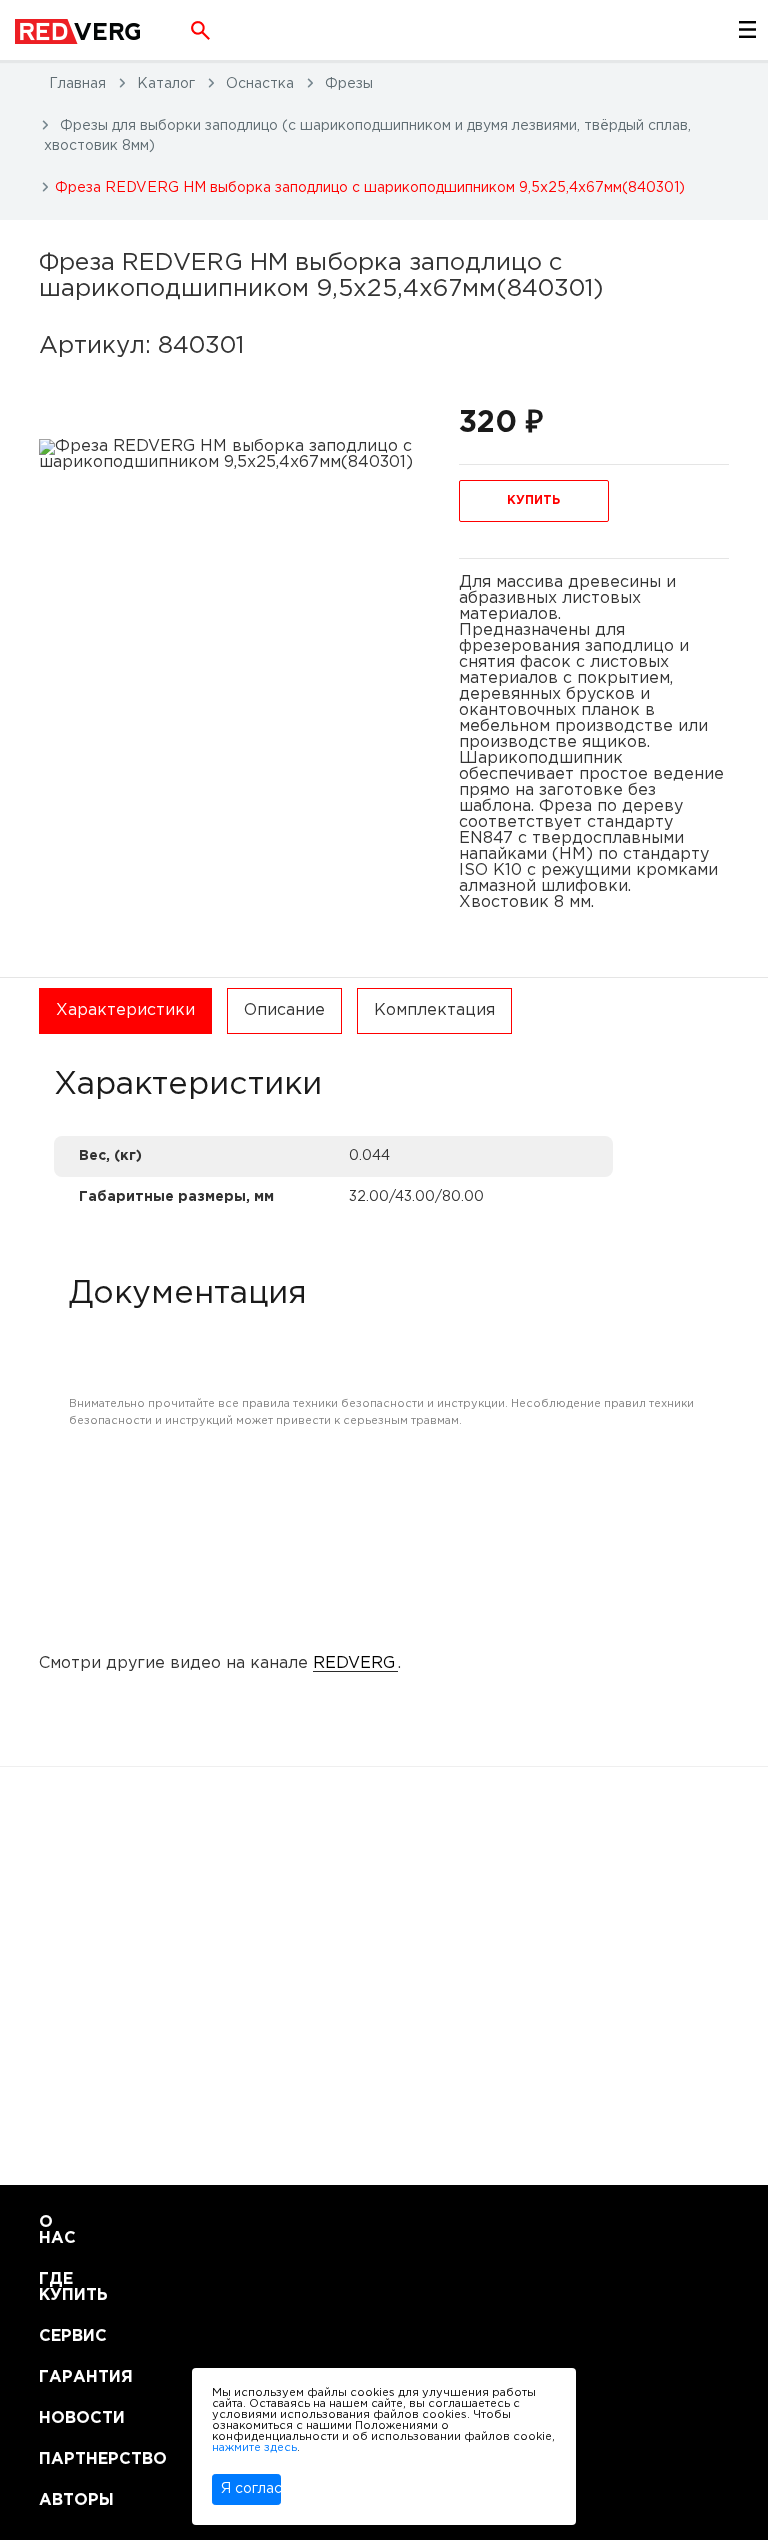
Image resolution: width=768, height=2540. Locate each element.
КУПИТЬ (533, 500)
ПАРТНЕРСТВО (63, 2459)
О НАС (57, 2230)
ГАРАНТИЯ (63, 2377)
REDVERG (354, 1663)
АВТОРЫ (63, 2500)
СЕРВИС (63, 2336)
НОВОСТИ (63, 2418)
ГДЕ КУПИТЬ (63, 2287)
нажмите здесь (254, 2448)
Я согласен (251, 2489)
